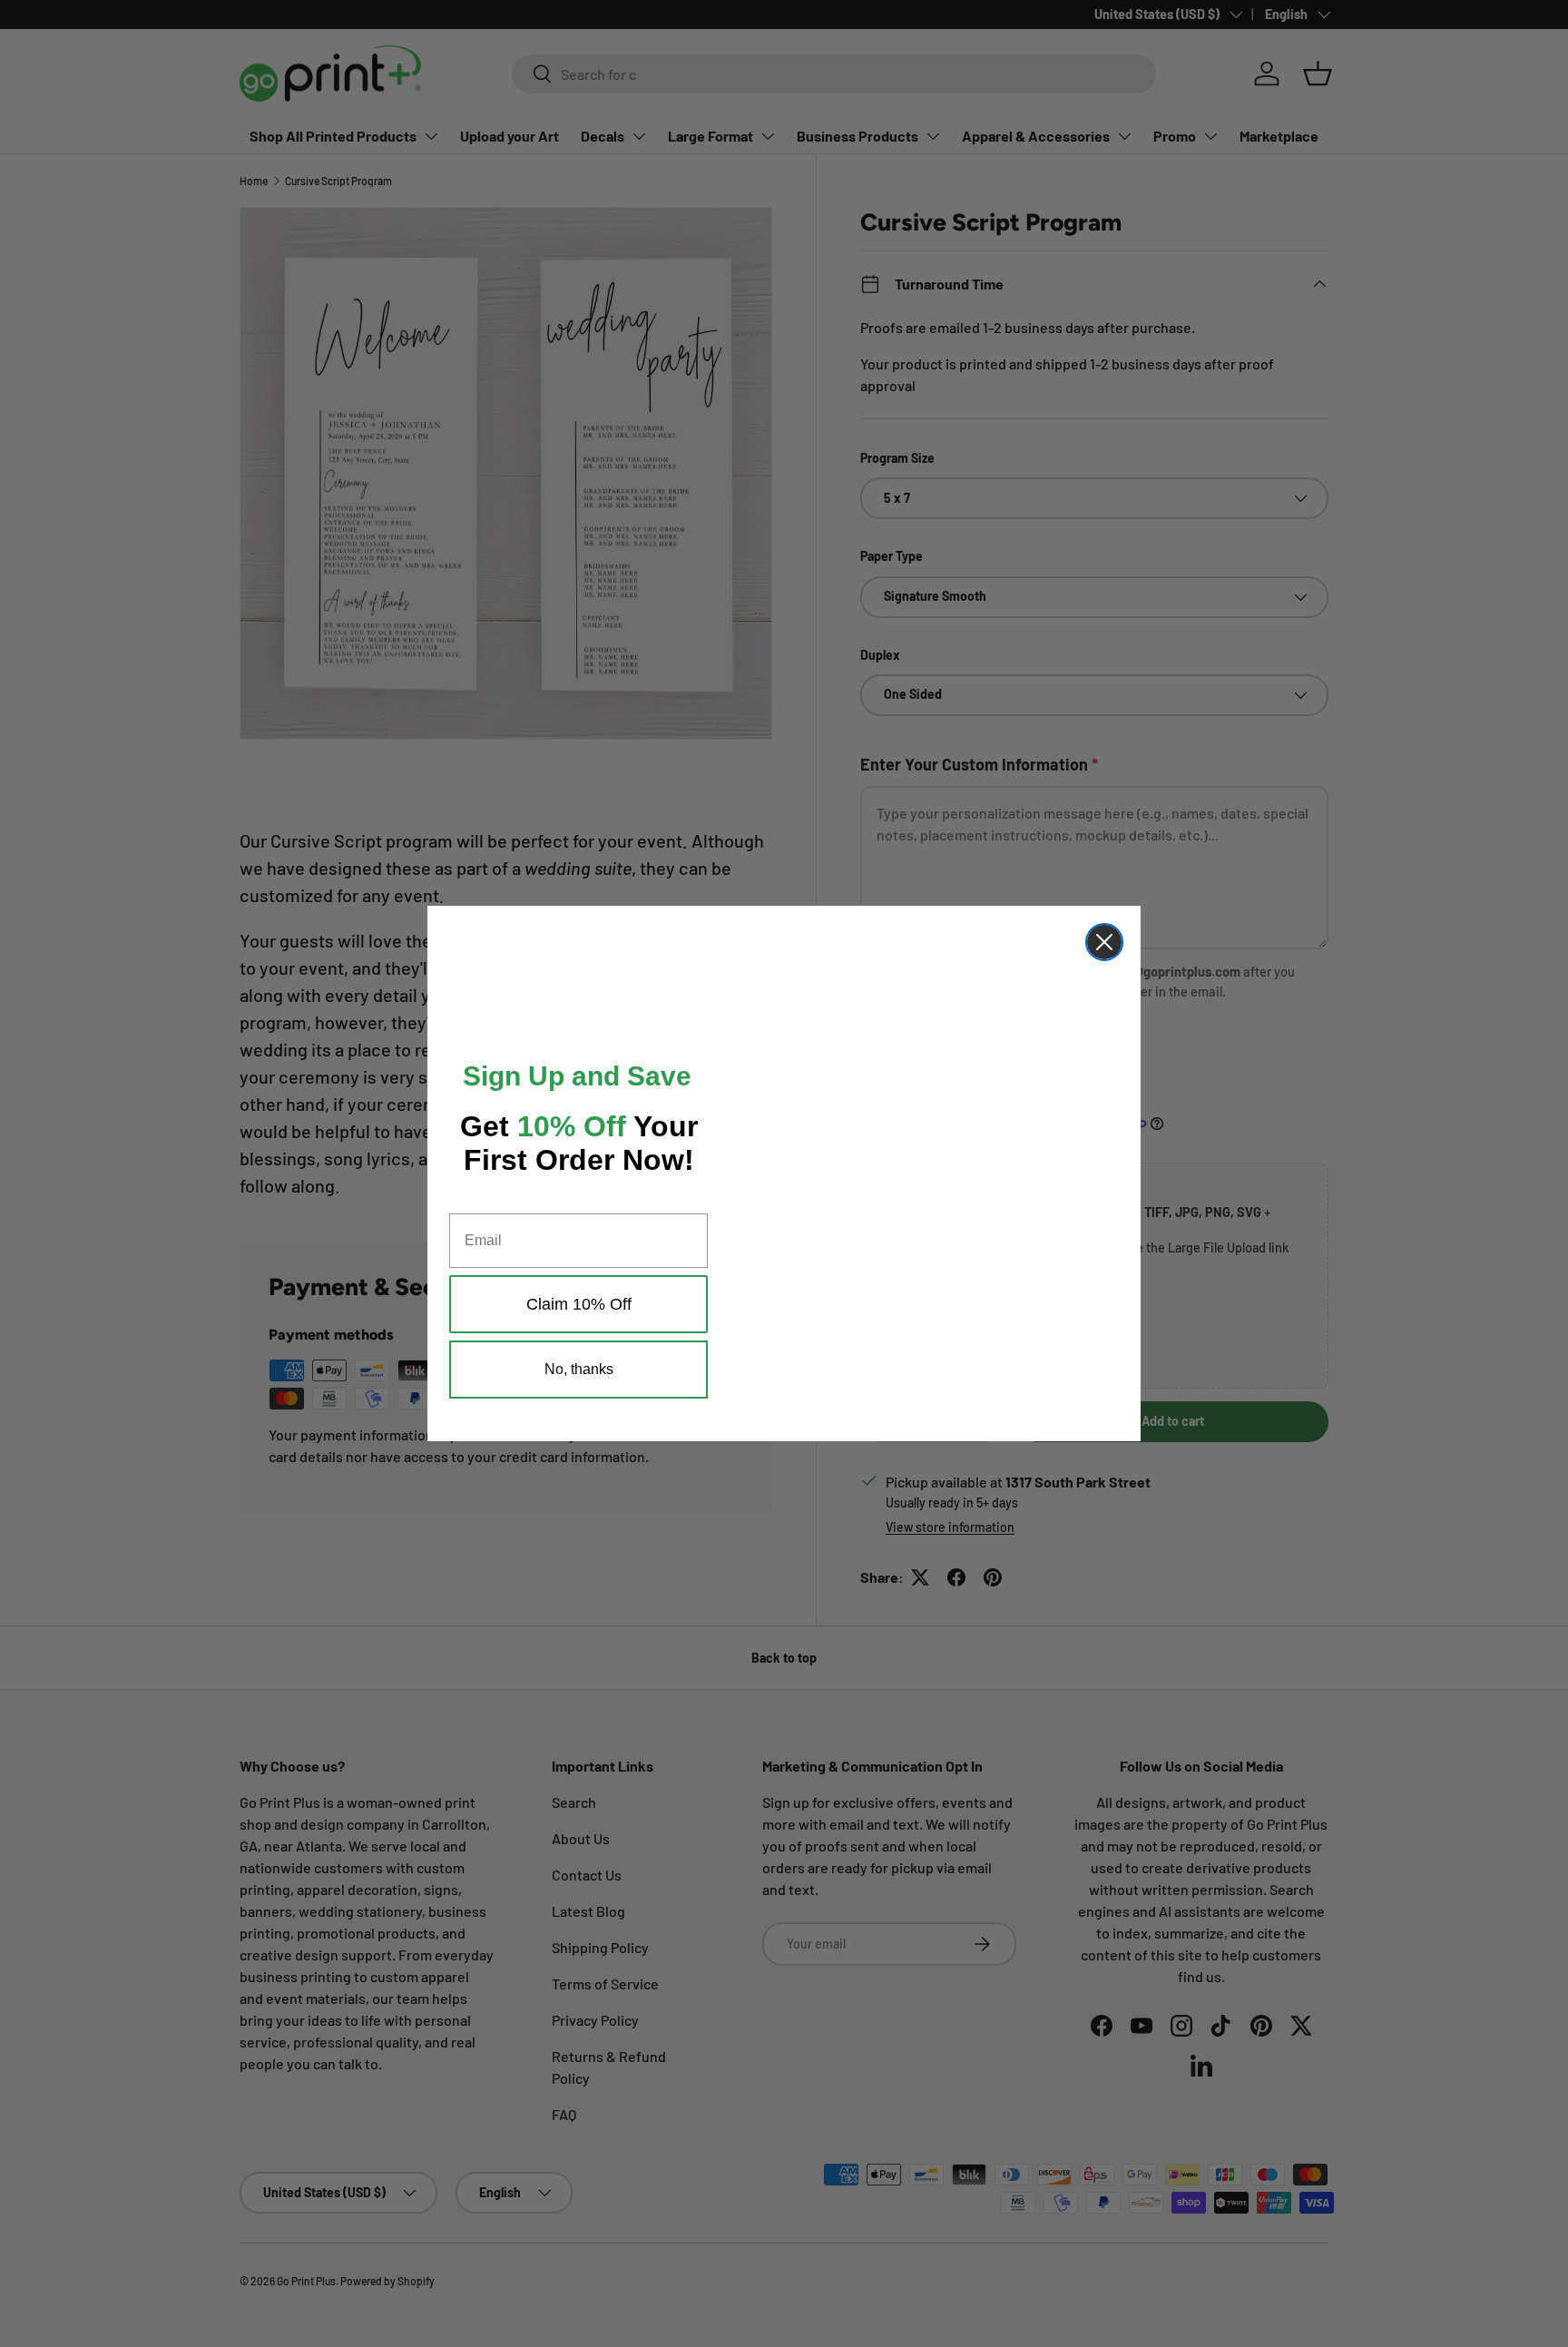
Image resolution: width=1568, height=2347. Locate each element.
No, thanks (579, 1397)
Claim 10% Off (579, 1332)
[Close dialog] (1104, 932)
